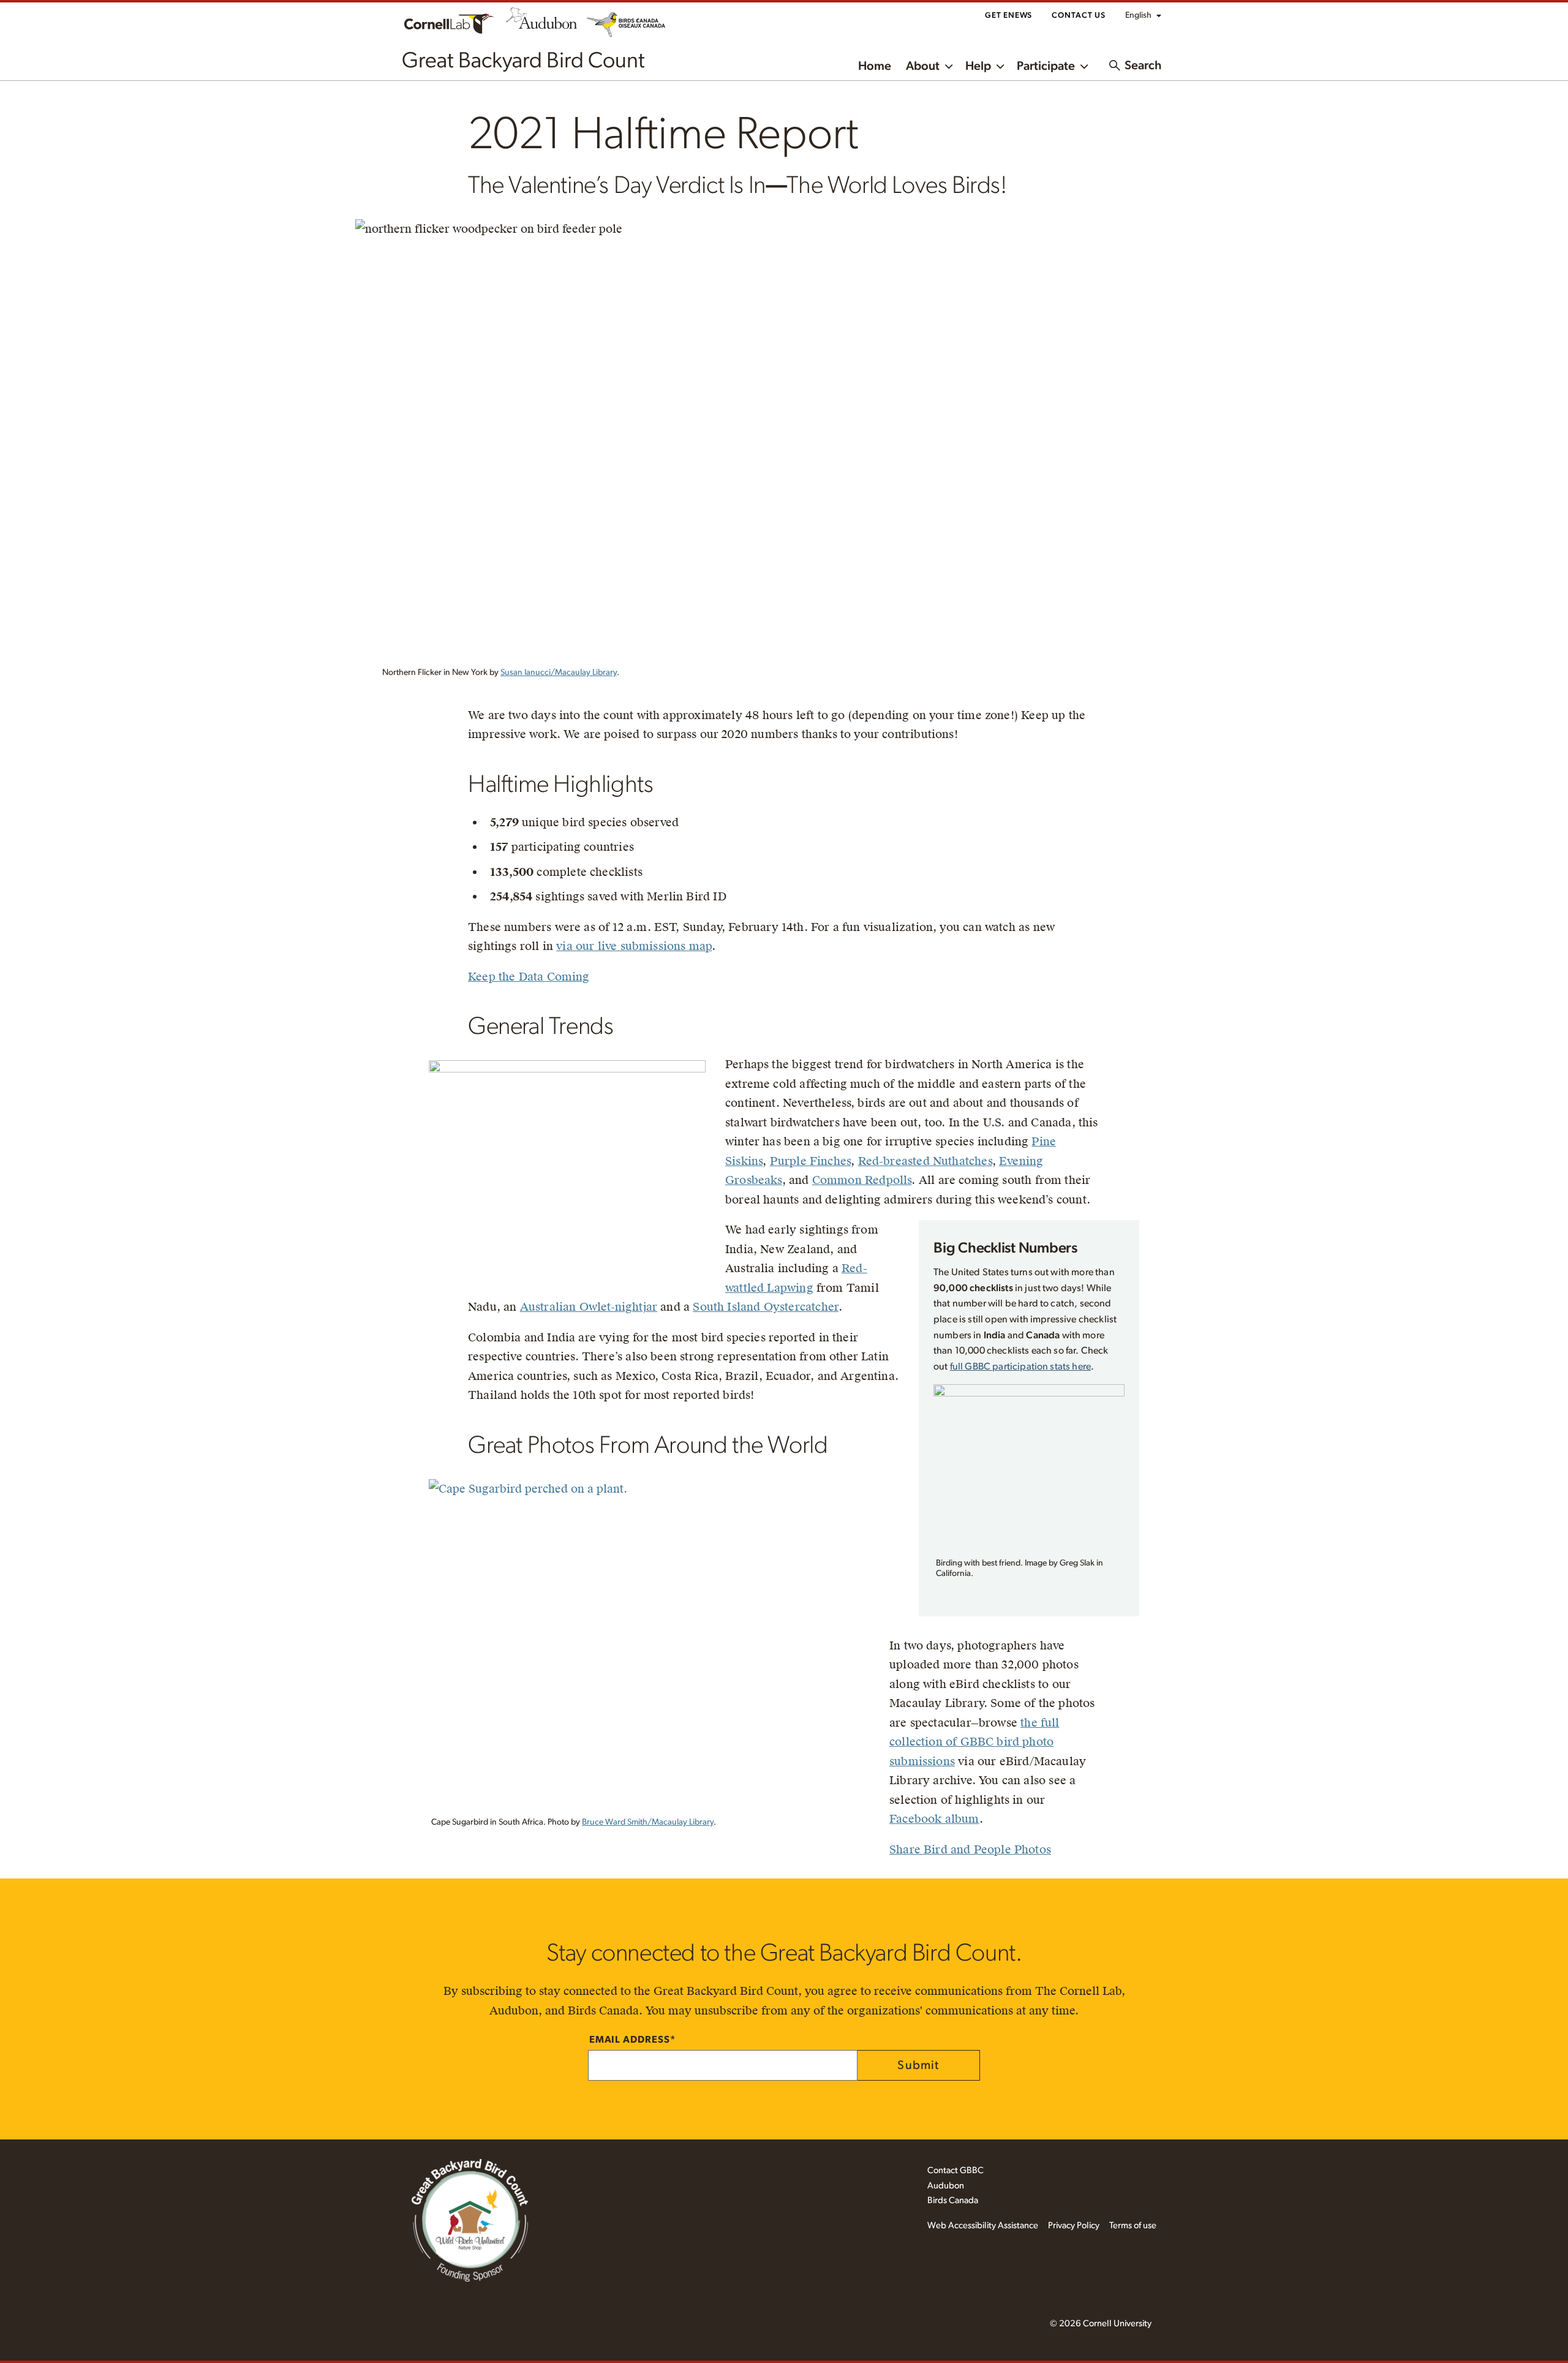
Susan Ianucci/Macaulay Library (559, 673)
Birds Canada (953, 2200)
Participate (1046, 66)
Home (875, 66)
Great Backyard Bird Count (523, 61)
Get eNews (1008, 16)
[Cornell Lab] (449, 22)
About (923, 66)
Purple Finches (811, 1161)
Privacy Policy (1074, 2225)
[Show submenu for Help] (1000, 65)
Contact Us (1079, 16)
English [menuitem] (1138, 15)
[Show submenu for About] (949, 65)
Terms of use (1133, 2225)
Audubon (946, 2186)
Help (978, 66)
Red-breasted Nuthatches (925, 1161)
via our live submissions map (634, 946)
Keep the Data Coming (529, 977)
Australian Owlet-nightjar (589, 1307)
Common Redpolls (862, 1180)
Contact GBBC (956, 2170)
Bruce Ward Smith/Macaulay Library (648, 1822)
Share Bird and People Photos (970, 1849)
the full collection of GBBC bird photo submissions (974, 1742)
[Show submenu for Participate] (1084, 65)
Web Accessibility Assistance (983, 2225)
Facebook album (934, 1819)
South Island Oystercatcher (766, 1307)
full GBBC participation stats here (1020, 1366)
